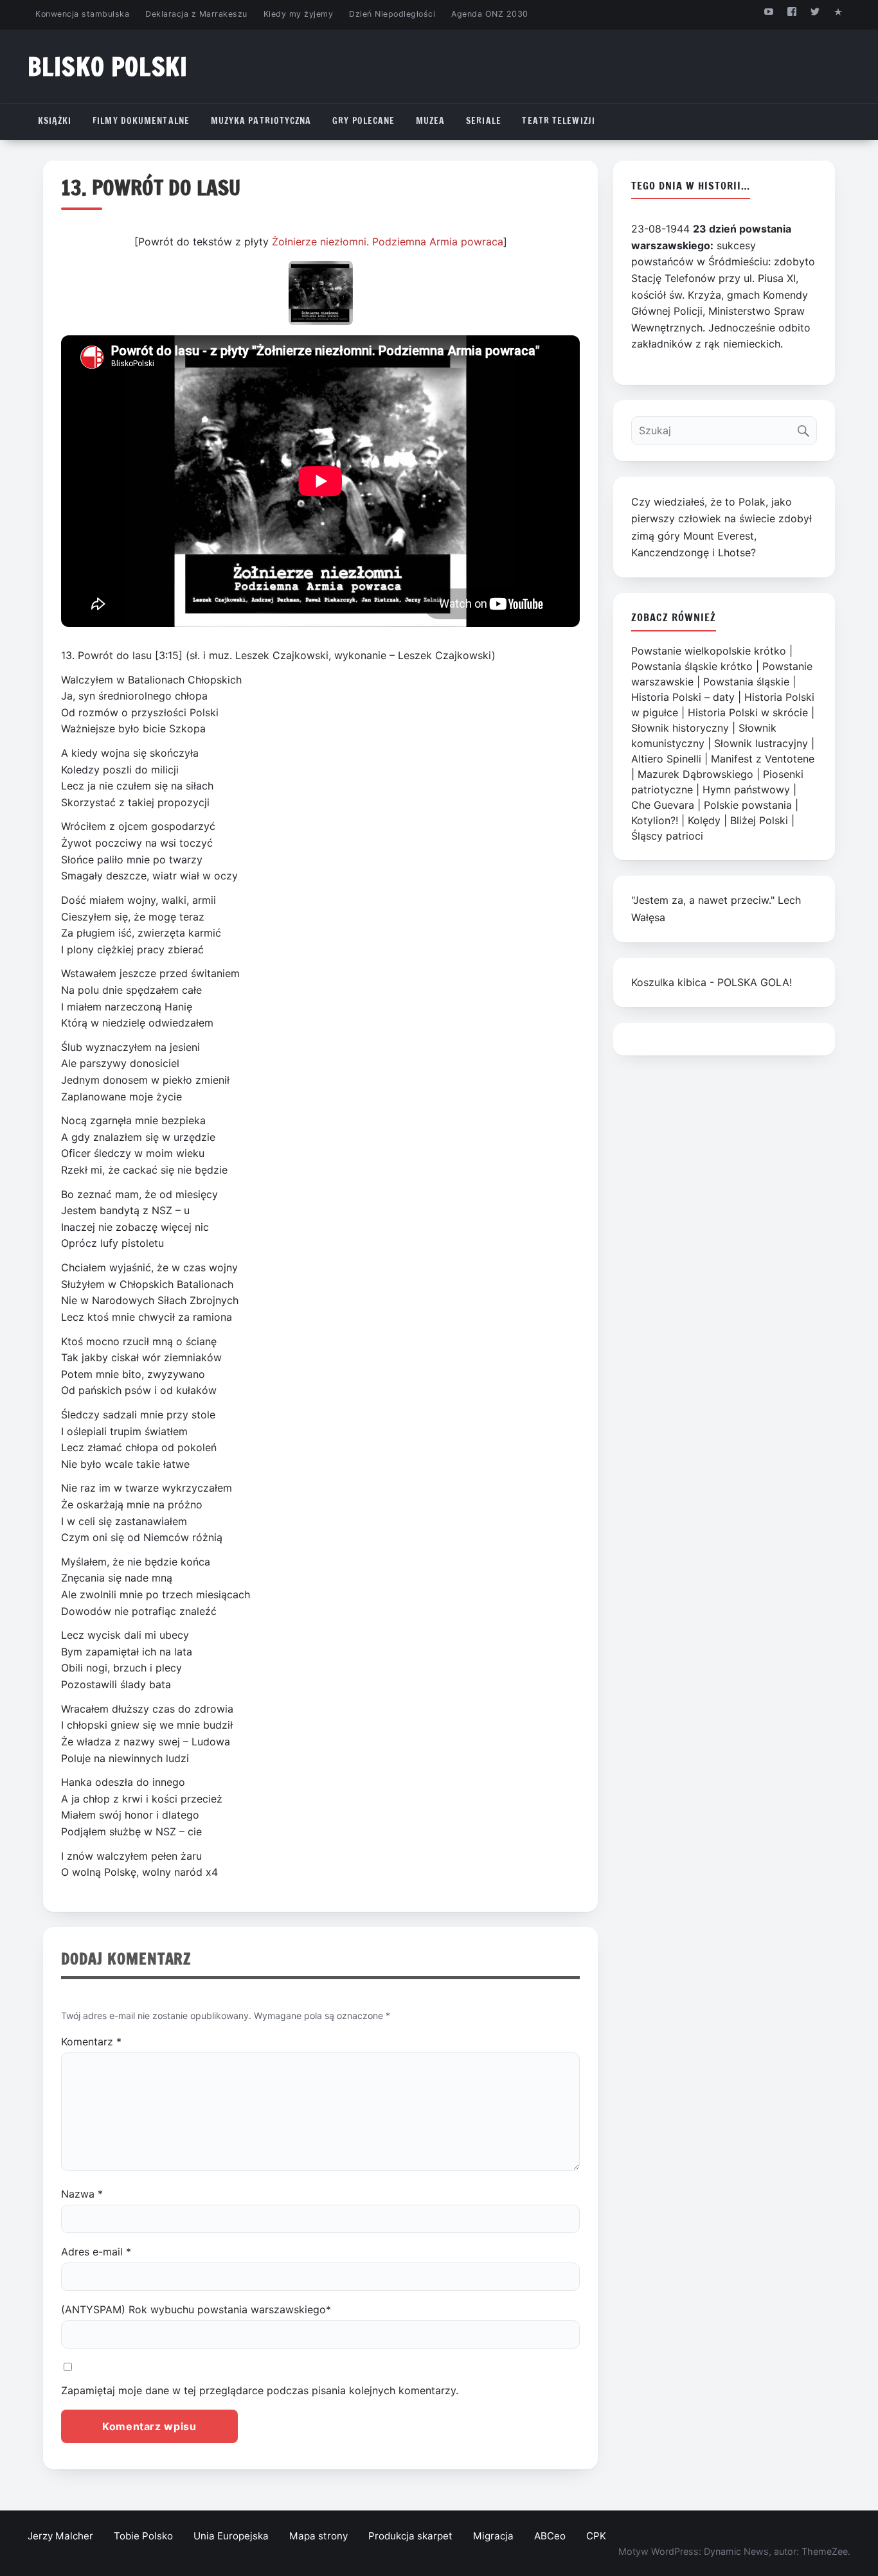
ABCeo (550, 2536)
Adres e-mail (96, 2252)
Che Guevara (663, 805)
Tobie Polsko (143, 2536)
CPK (596, 2536)
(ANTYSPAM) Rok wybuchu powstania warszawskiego (196, 2309)
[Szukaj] (806, 428)
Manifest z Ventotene (763, 759)
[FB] (792, 11)
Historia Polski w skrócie (748, 712)
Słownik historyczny (680, 728)
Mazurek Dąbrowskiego (695, 774)
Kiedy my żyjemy (299, 14)
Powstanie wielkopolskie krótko (709, 651)
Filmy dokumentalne (141, 121)
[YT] (768, 11)
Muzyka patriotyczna (261, 121)
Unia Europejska (231, 2536)
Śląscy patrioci (667, 836)
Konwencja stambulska (82, 14)
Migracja (493, 2536)
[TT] (815, 11)
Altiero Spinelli (666, 759)
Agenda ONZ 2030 (490, 14)
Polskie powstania (748, 805)
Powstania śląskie (746, 682)
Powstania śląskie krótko (692, 666)
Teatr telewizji (559, 121)
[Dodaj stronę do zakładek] (838, 11)
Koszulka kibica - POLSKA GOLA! (712, 982)
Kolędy (704, 820)
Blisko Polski (108, 66)
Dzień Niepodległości (392, 14)
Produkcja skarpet (410, 2536)
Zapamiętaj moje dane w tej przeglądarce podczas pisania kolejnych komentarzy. (260, 2390)
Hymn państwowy (746, 790)
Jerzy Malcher (60, 2536)
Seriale (484, 121)
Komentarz (91, 2042)
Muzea (431, 121)
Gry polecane (363, 121)
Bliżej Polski (759, 820)
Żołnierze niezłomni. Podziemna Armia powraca (388, 242)
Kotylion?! (655, 820)
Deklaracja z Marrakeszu (196, 14)
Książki (55, 121)
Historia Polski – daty (683, 697)
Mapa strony (318, 2536)
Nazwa (82, 2194)
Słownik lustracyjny (761, 743)
